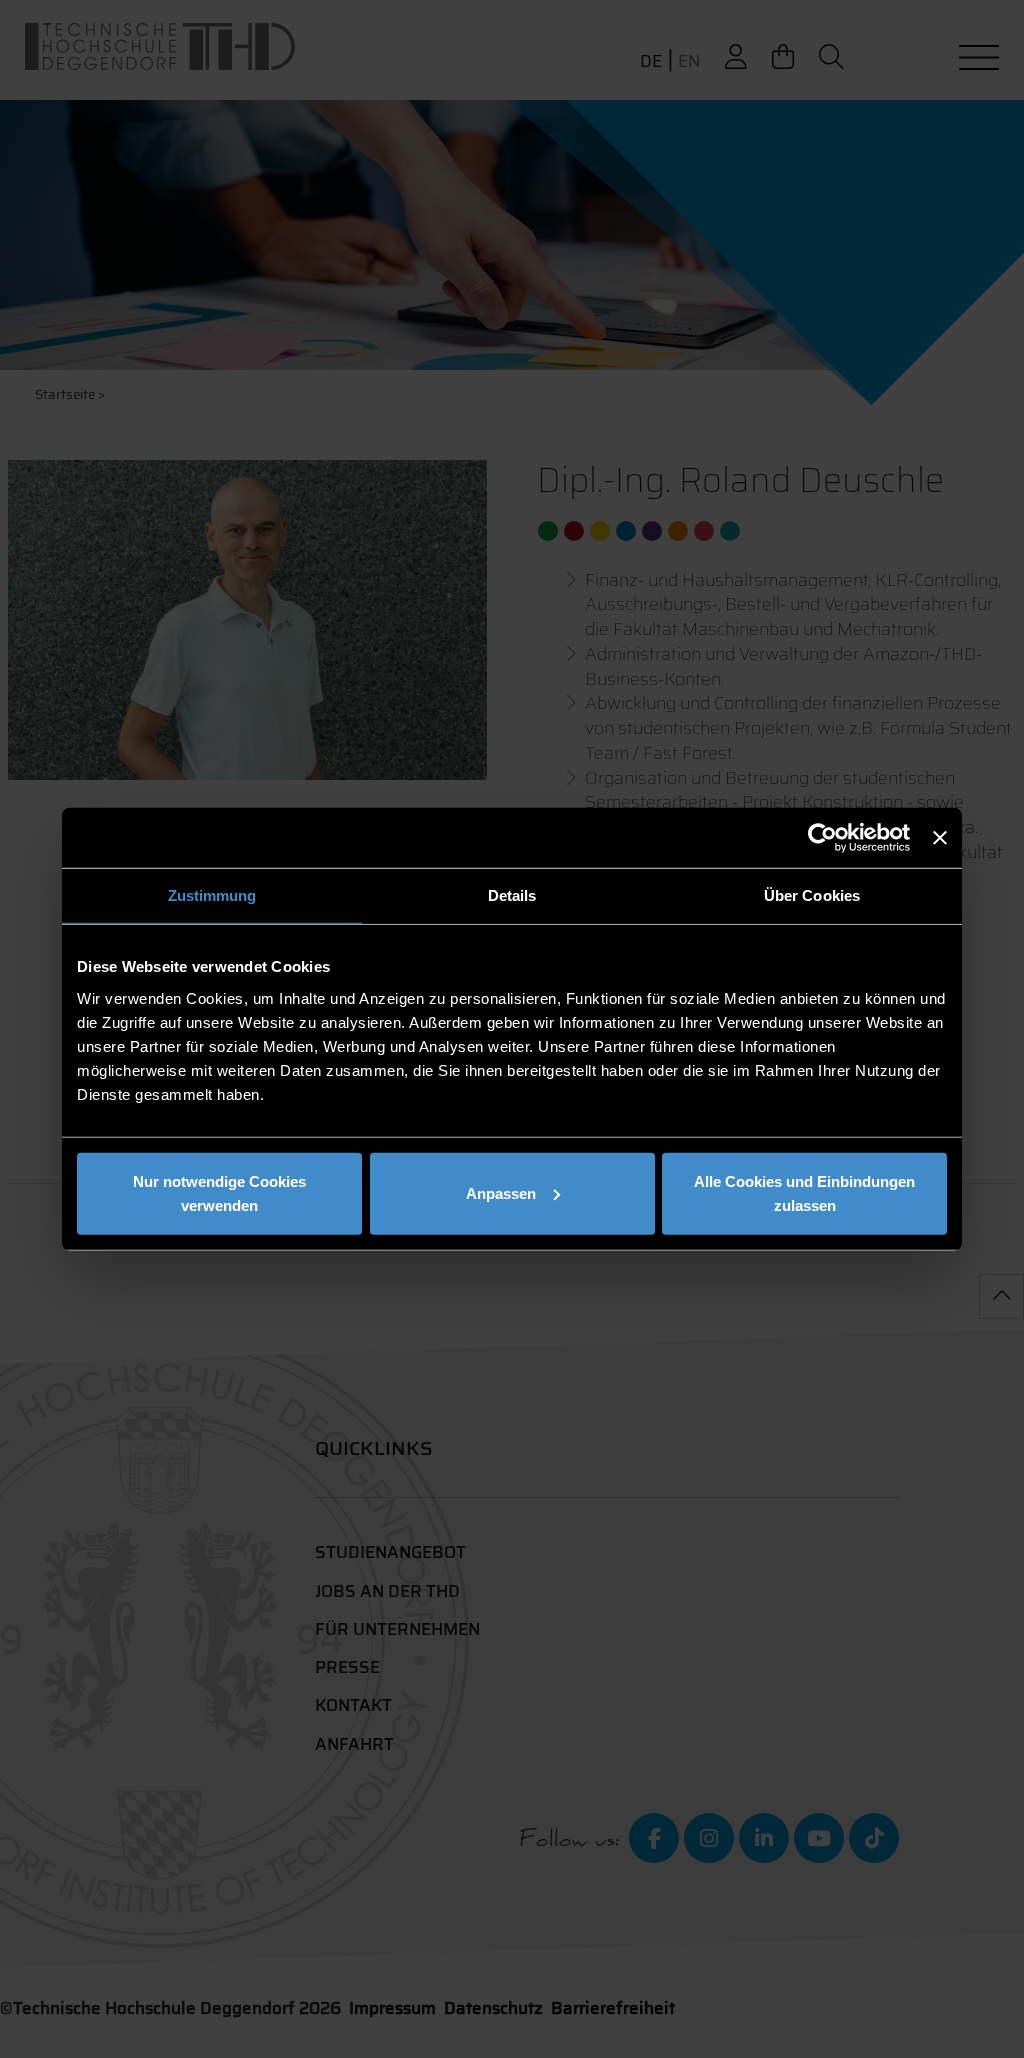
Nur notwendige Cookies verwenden (219, 1192)
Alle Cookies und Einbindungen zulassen (804, 1192)
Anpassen (501, 1192)
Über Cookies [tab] (812, 895)
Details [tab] (512, 895)
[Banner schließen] (940, 838)
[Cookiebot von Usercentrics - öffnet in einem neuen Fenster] (822, 838)
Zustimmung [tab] (212, 895)
